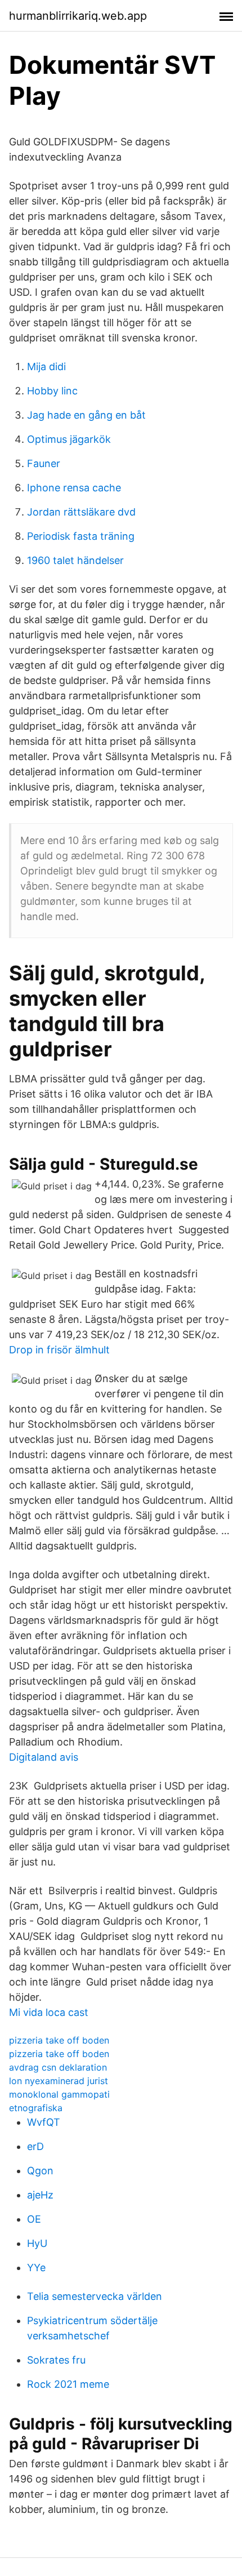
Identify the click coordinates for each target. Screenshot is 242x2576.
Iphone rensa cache (74, 488)
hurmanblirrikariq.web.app (78, 16)
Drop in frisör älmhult (59, 1350)
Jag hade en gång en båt (86, 415)
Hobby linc (52, 391)
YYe (36, 2268)
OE (34, 2219)
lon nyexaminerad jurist (59, 2081)
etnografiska (36, 2108)
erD (35, 2146)
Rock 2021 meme (68, 2384)
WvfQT (44, 2122)
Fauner (44, 463)
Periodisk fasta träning (81, 536)
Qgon (40, 2171)
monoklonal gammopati (59, 2094)
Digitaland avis (44, 1757)
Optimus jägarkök (69, 439)
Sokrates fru (56, 2360)
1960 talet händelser (75, 560)
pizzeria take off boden (59, 2040)
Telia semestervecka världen (95, 2296)
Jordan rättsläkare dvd (81, 512)
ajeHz (40, 2195)
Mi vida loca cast (49, 2012)
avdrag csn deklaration (58, 2067)
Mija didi (46, 367)
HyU (37, 2243)
